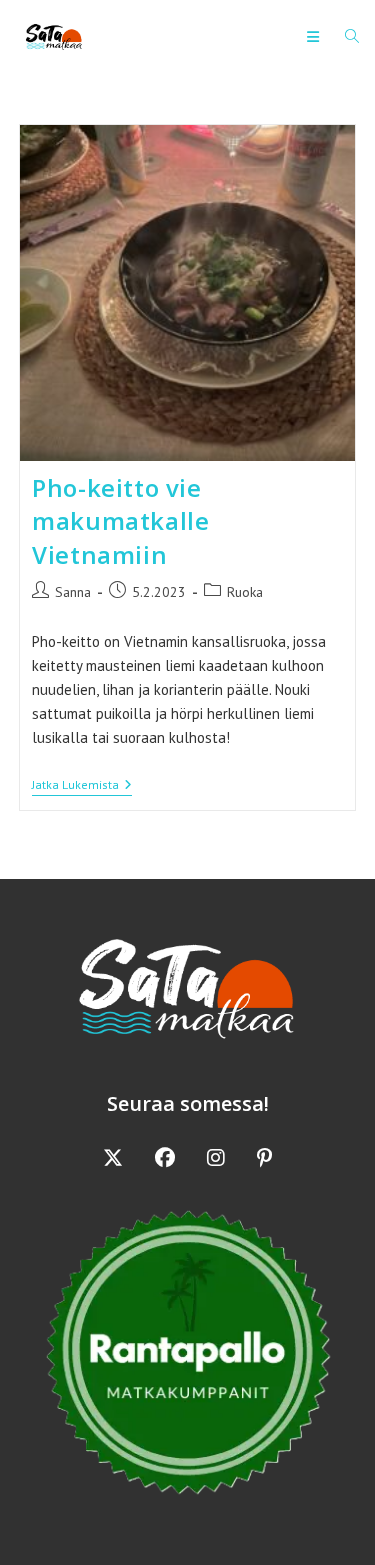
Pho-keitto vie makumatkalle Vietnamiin (120, 521)
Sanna (73, 592)
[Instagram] (216, 1158)
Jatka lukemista (82, 786)
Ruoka (245, 592)
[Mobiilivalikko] (318, 37)
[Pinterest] (264, 1158)
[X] (113, 1158)
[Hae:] (345, 37)
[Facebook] (165, 1158)
